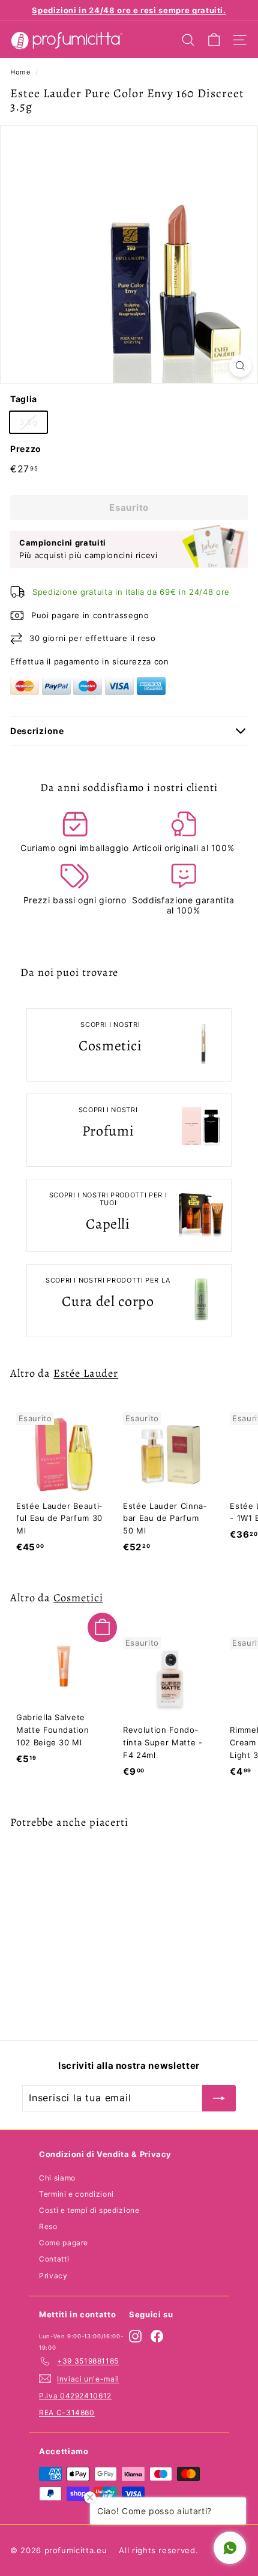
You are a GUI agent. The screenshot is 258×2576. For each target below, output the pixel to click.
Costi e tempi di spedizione (89, 2210)
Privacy (53, 2276)
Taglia (24, 399)
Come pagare (64, 2243)
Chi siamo (57, 2178)
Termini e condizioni (76, 2194)
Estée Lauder (86, 1373)
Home (20, 72)
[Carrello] (214, 40)
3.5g (28, 422)
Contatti (54, 2259)
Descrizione (37, 731)
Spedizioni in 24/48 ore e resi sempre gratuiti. (129, 10)
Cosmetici (78, 1597)
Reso (48, 2226)
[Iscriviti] (219, 2098)
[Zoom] (240, 366)
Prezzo (26, 449)
